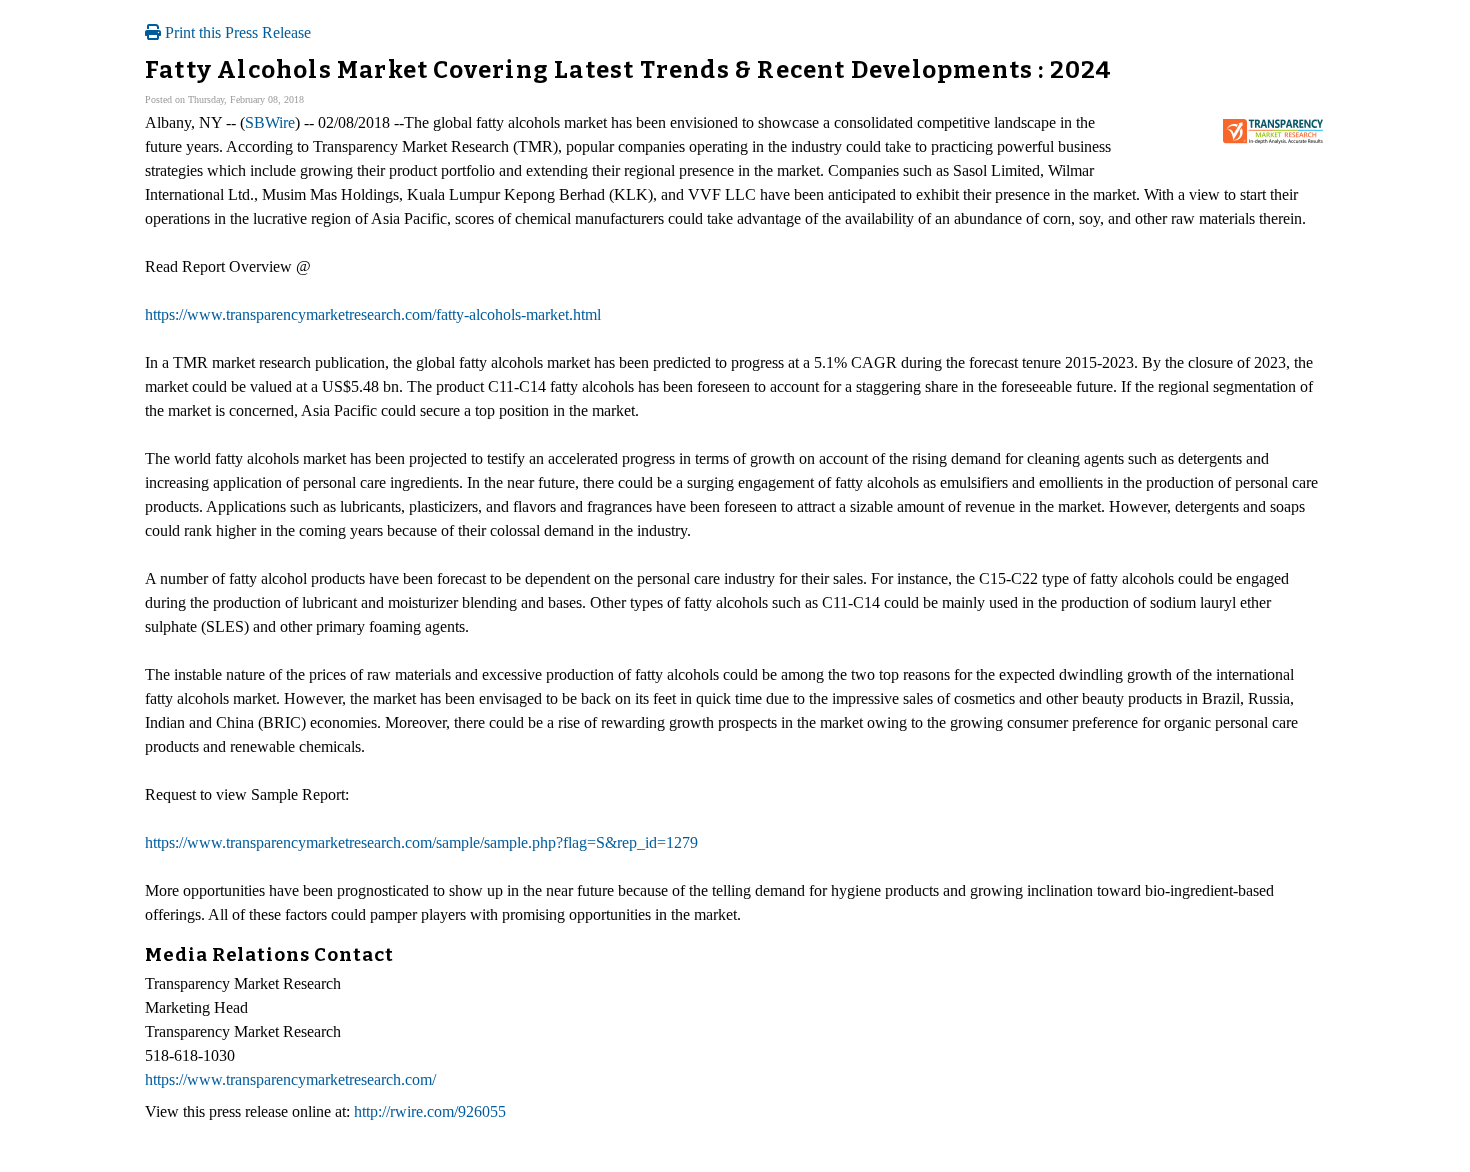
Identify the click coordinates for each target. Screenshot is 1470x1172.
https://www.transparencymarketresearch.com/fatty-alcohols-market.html (373, 314)
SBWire (270, 122)
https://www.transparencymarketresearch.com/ (290, 1079)
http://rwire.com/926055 (430, 1111)
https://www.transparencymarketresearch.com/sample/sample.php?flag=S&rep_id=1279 (421, 842)
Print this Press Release (236, 32)
